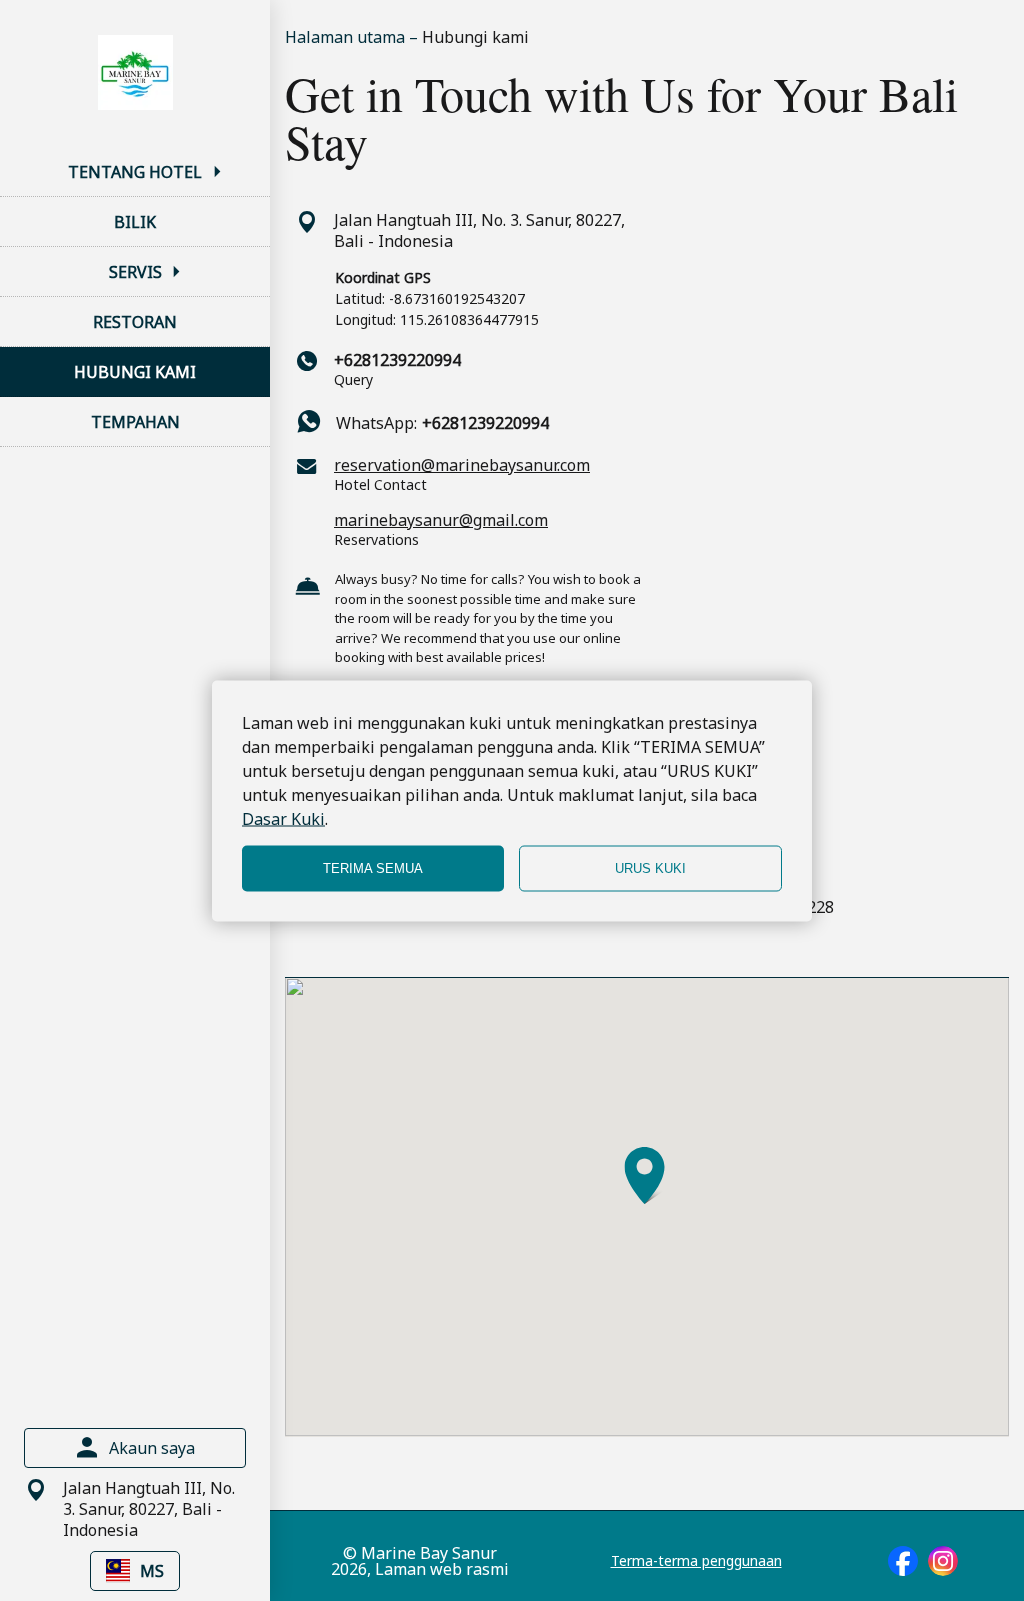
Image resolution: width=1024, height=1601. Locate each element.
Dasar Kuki (283, 818)
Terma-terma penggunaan (696, 1561)
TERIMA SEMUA (373, 868)
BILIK (135, 222)
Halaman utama (347, 37)
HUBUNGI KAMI (135, 372)
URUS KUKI (650, 868)
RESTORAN (135, 322)
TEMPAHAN (135, 422)
